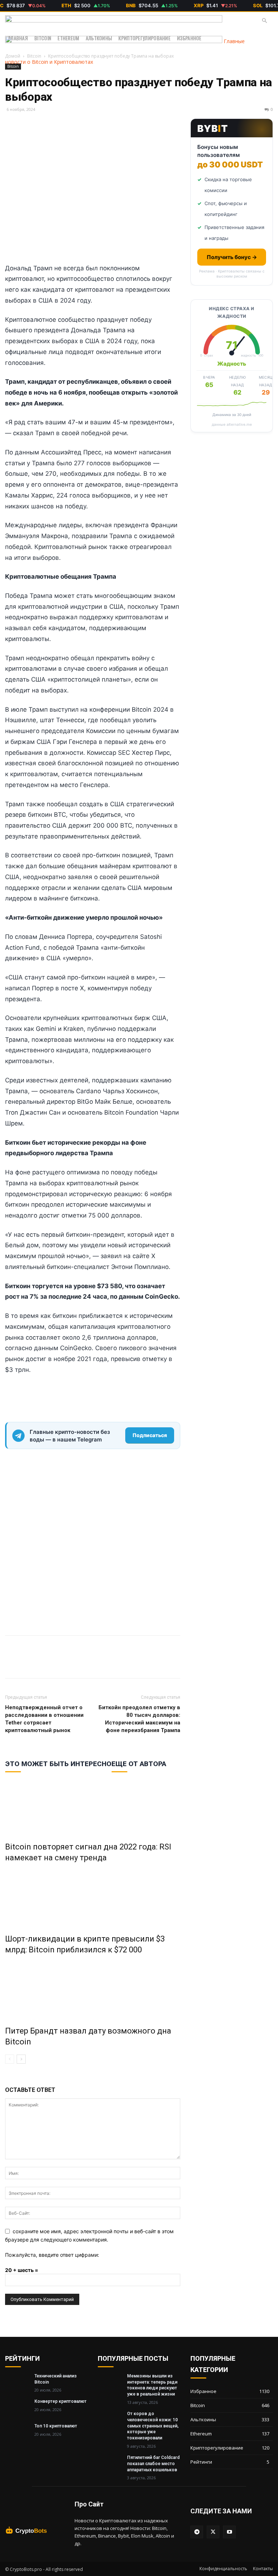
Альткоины (99, 38)
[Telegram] (29, 1663)
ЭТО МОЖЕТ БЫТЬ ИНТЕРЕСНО (58, 1764)
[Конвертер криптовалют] (17, 2407)
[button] (264, 21)
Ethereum (68, 38)
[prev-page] (10, 2059)
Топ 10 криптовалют (56, 2426)
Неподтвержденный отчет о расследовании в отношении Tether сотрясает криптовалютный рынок (44, 1719)
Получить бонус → (232, 257)
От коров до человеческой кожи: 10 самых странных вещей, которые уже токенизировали (153, 2426)
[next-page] (21, 2059)
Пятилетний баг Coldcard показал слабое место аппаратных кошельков (153, 2464)
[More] (46, 1663)
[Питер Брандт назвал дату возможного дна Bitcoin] (93, 1989)
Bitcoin (43, 38)
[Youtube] (229, 2532)
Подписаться (150, 1435)
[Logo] (114, 20)
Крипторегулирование (144, 38)
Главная (18, 38)
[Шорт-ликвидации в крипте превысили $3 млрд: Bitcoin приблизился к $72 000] (93, 1897)
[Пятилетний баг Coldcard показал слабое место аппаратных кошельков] (110, 2463)
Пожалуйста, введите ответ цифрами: (52, 2255)
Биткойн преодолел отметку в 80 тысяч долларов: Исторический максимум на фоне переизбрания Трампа (139, 1719)
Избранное (189, 38)
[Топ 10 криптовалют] (17, 2432)
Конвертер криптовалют (60, 2401)
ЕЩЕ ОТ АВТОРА (139, 1764)
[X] (12, 1663)
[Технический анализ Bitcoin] (17, 2382)
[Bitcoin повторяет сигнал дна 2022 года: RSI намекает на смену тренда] (93, 1805)
